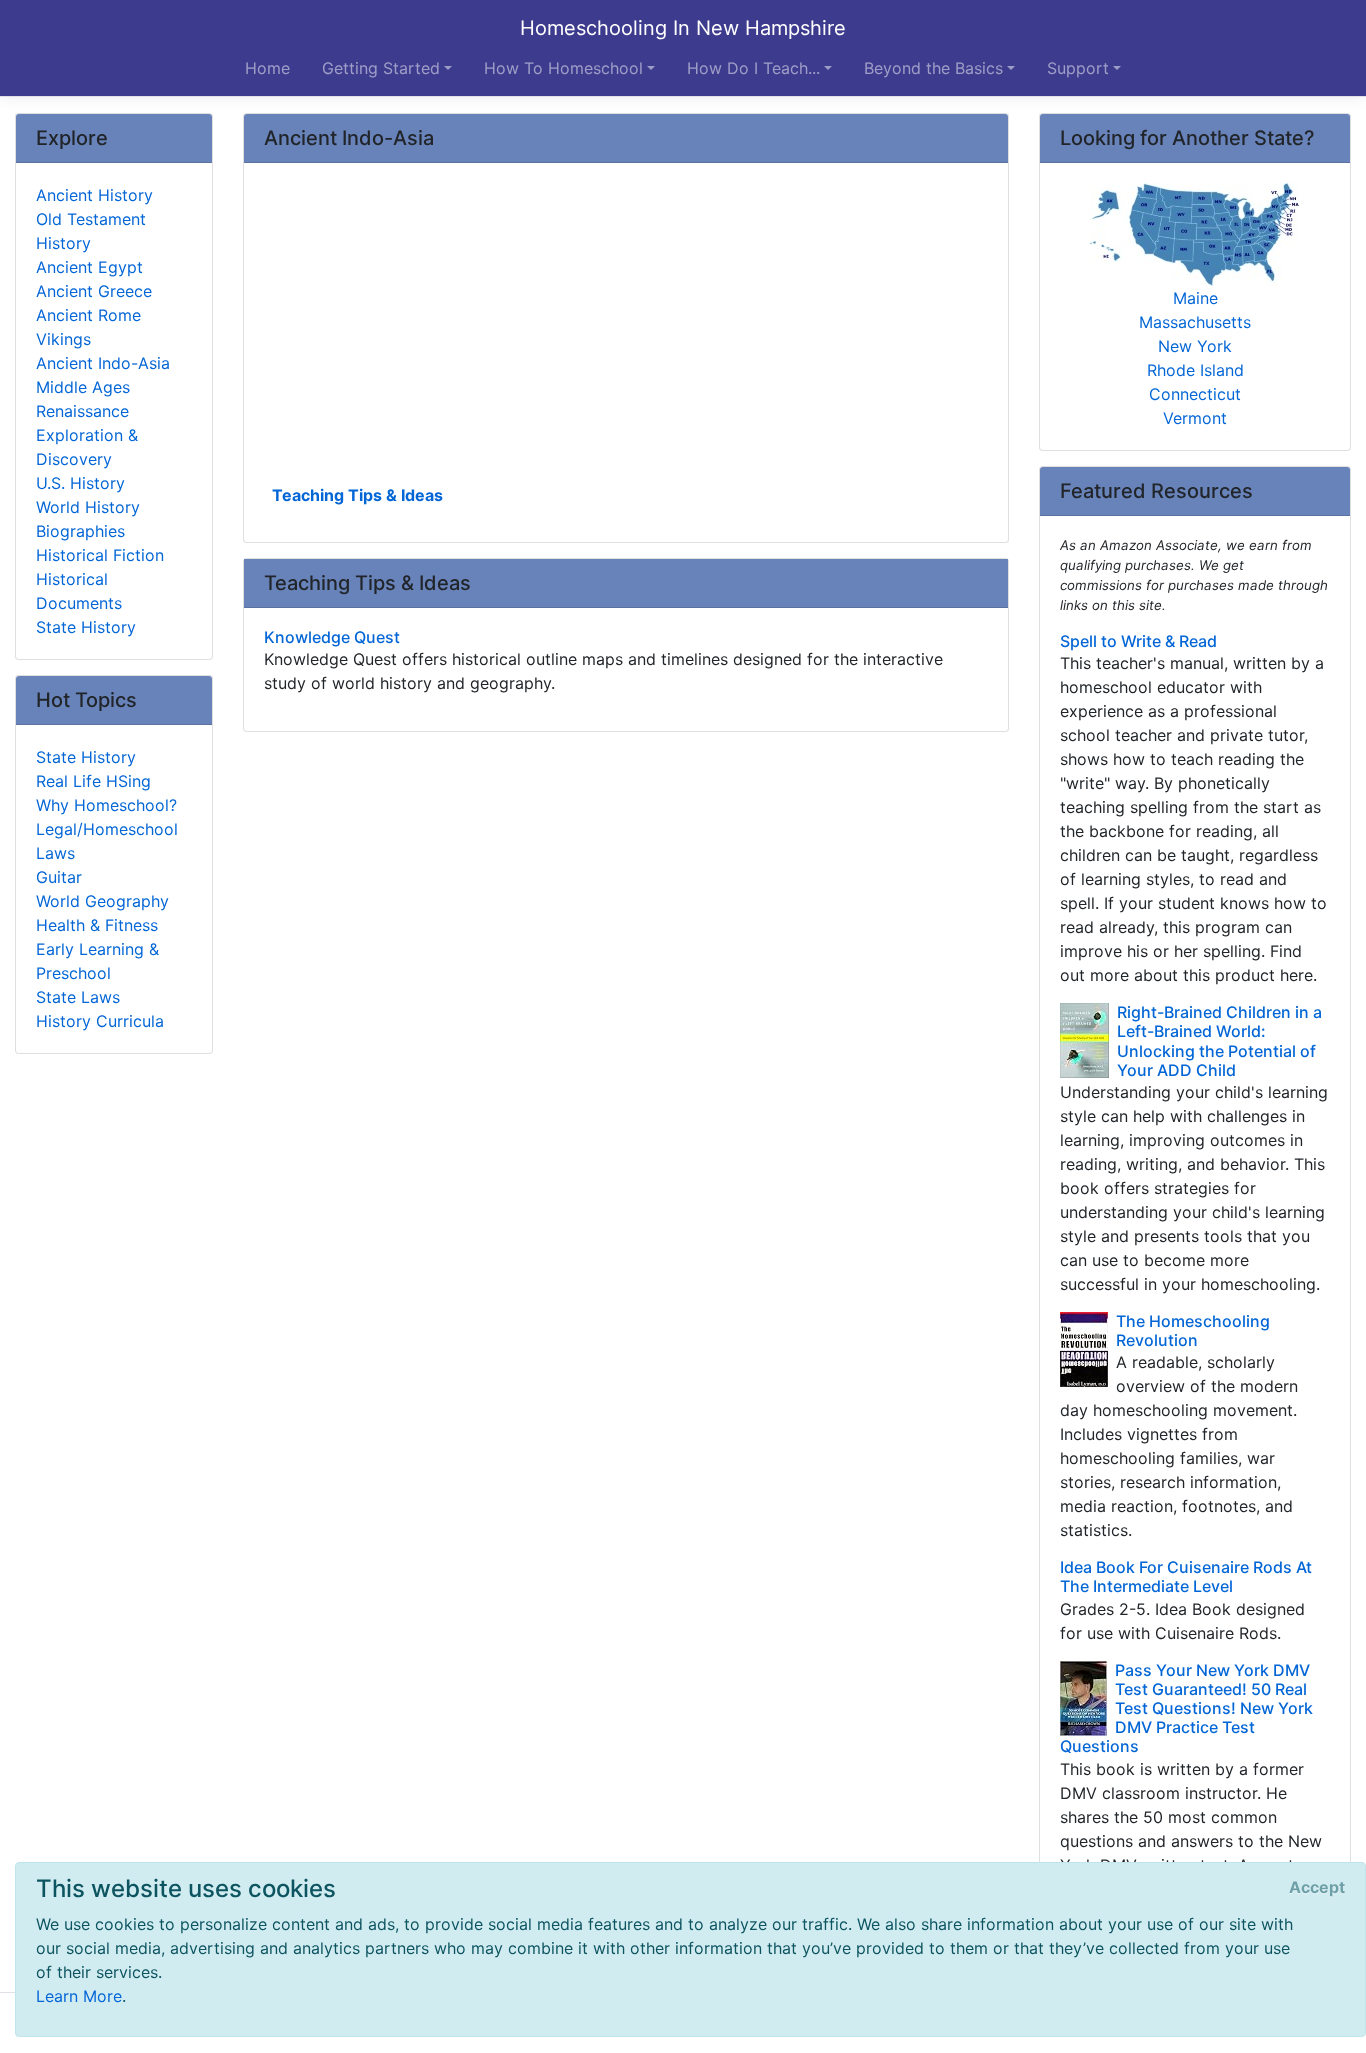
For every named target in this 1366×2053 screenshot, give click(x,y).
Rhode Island (1195, 370)
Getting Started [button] (381, 68)
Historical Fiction (100, 555)
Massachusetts (1195, 322)
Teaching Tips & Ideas (357, 495)
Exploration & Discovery (87, 447)
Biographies (80, 531)
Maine (1195, 298)
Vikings (63, 339)
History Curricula (100, 1021)
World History (88, 507)
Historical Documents (79, 591)
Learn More (79, 1996)
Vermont (1195, 418)
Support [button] (1078, 68)
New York (1195, 346)
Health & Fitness (97, 925)
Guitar (59, 877)
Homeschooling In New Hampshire (683, 28)
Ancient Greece (94, 291)
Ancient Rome (88, 315)
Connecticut (1195, 394)
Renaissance (82, 411)
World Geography (102, 901)
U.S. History (80, 483)
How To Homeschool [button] (563, 68)
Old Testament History (91, 231)
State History (86, 627)
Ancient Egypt (89, 267)
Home (267, 68)
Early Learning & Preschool (97, 961)
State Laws (78, 997)
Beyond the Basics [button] (933, 68)
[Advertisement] (626, 331)
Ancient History (94, 195)
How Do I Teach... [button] (753, 68)
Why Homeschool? (106, 805)
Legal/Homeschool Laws (107, 841)
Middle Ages (83, 387)
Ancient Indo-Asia (103, 363)
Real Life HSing (93, 781)
